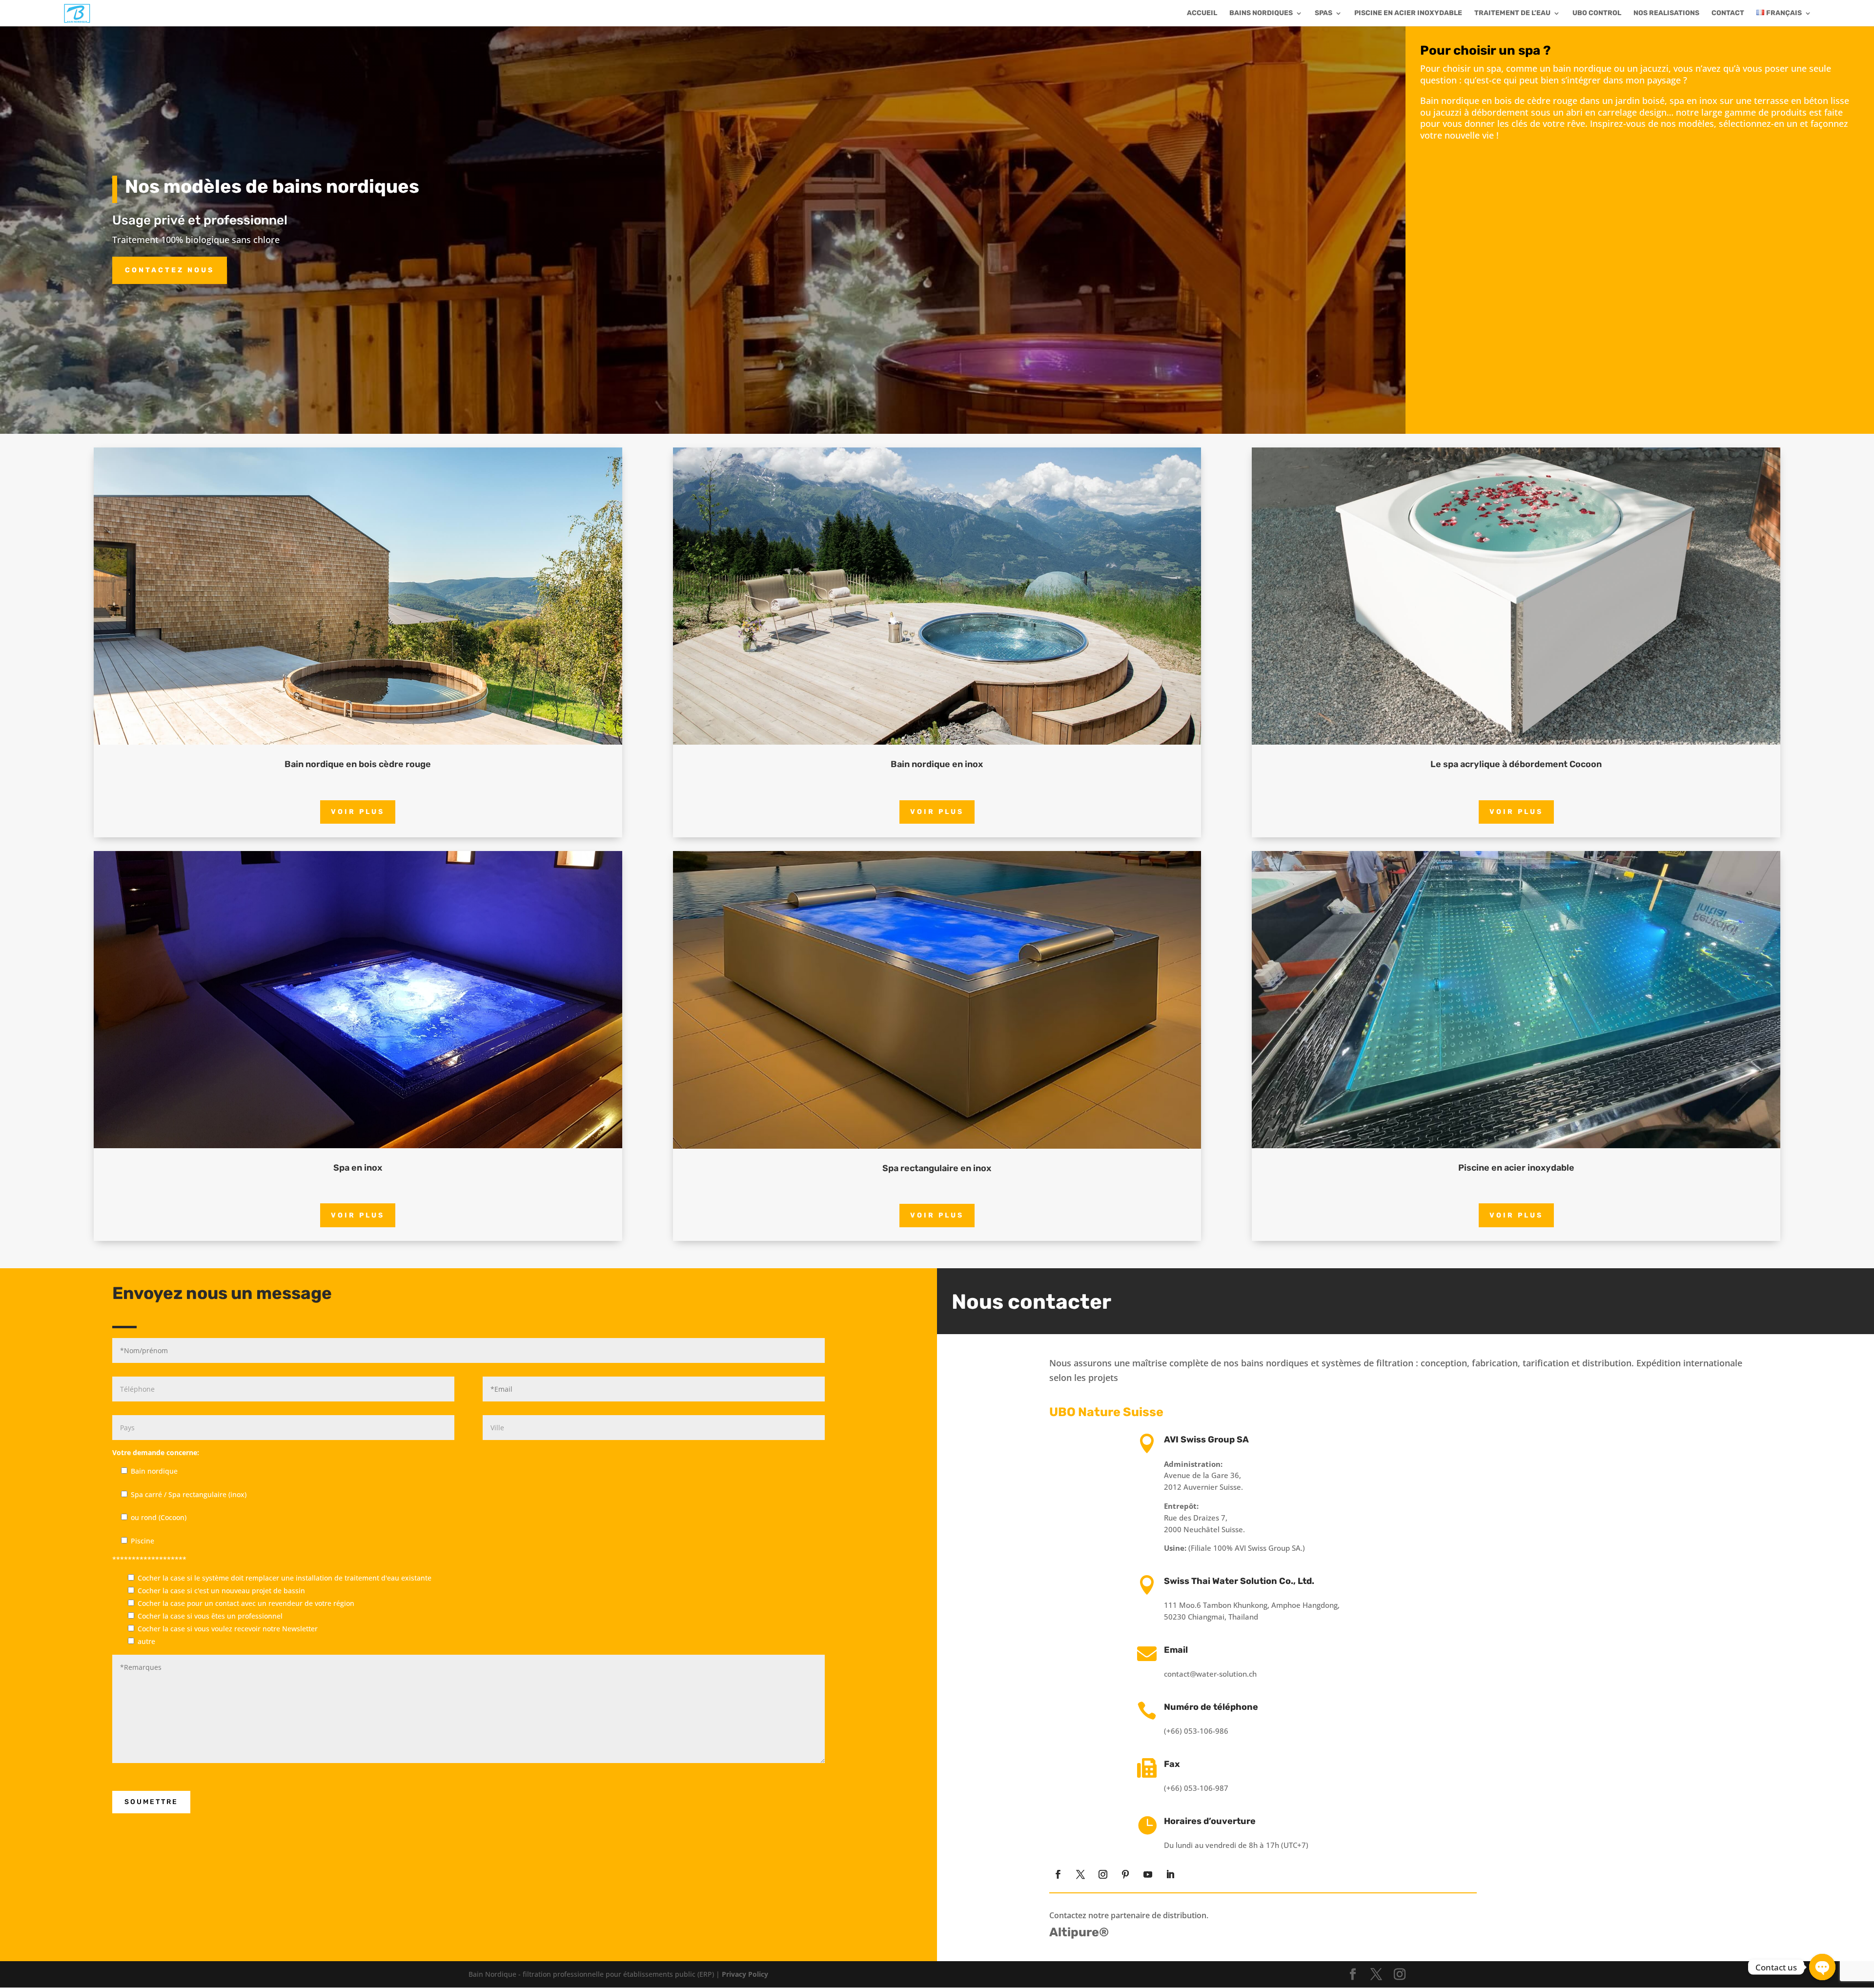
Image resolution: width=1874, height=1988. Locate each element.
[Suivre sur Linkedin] (1170, 1874)
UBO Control (1597, 13)
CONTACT (1728, 13)
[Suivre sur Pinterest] (1125, 1874)
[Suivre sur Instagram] (1103, 1874)
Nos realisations (1666, 13)
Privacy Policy (745, 1974)
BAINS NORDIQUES (1261, 13)
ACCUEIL (1202, 13)
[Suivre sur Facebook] (1058, 1874)
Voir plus (358, 812)
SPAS (1324, 13)
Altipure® (1079, 1932)
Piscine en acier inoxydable (1408, 13)
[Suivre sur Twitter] (1080, 1874)
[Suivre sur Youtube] (1148, 1874)
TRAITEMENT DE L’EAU (1512, 13)
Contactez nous (170, 270)
